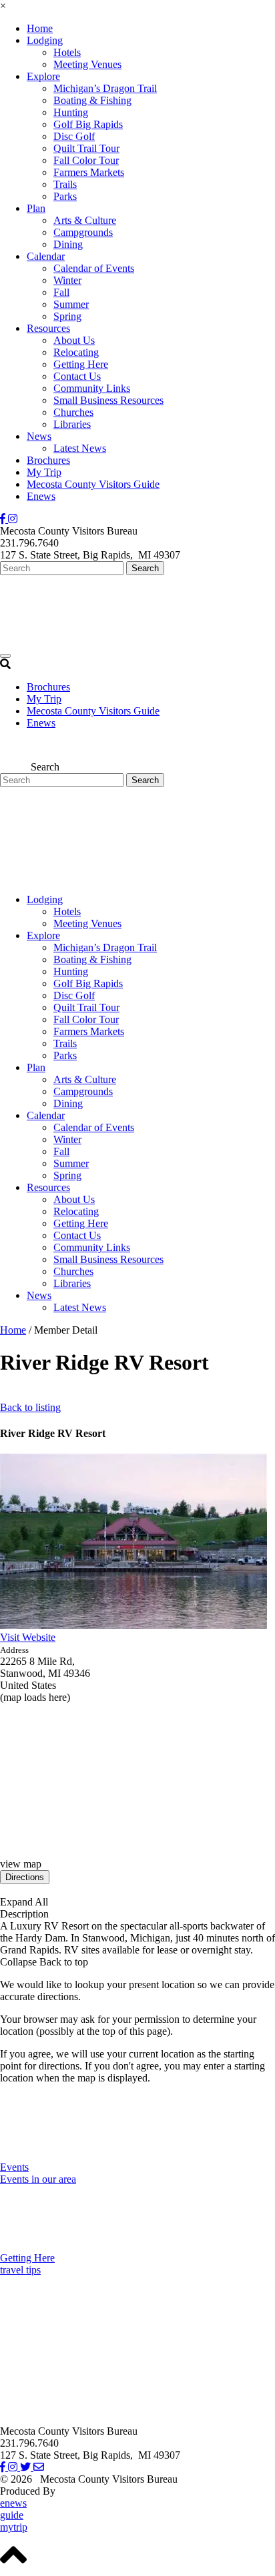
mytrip (14, 2527)
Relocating (76, 352)
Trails (65, 184)
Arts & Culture (85, 220)
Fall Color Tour (86, 160)
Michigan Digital (94, 2491)
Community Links (92, 388)
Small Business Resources (108, 400)
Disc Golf (74, 136)
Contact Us (77, 376)
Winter (67, 280)
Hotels (67, 52)
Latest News (80, 448)
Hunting (71, 112)
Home (40, 28)
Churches (73, 412)
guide (12, 2515)
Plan (36, 208)
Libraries (72, 424)
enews (13, 2503)
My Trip (44, 472)
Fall (61, 292)
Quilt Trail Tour (86, 148)
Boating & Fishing (92, 100)
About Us (74, 340)
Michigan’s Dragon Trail (105, 88)
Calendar (46, 256)
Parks (65, 196)
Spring (67, 316)
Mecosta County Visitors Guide (93, 484)
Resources (48, 328)
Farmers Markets (89, 172)
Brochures (48, 460)
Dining (68, 244)
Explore (43, 76)
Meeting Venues (87, 64)
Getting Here (81, 364)
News (39, 436)
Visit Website (28, 1637)
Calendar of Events (94, 268)
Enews (41, 496)
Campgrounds (83, 232)
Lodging (45, 40)
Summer (71, 304)
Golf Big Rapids (88, 124)
